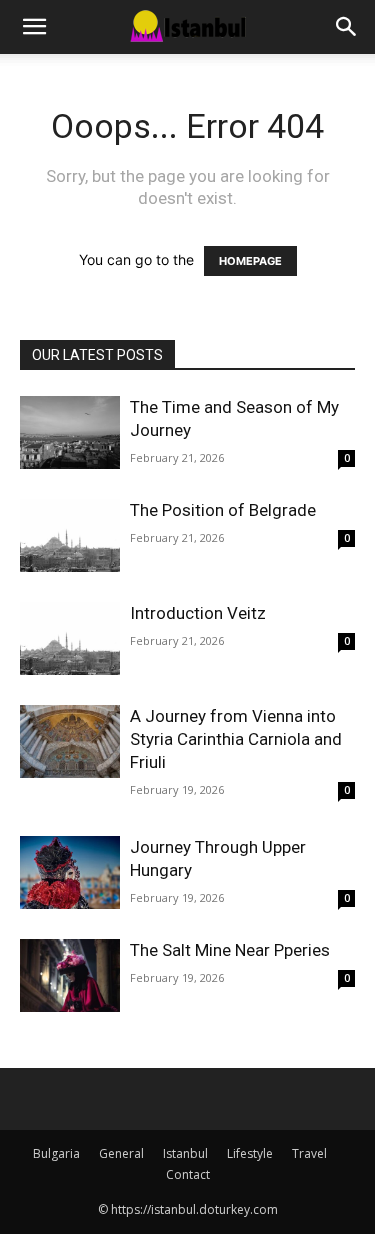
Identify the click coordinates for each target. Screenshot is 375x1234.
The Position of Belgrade (223, 510)
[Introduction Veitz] (70, 638)
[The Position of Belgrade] (70, 535)
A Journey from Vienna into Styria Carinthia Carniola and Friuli (236, 739)
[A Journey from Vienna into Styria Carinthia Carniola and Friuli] (70, 741)
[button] (34, 27)
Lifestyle (250, 1153)
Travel (309, 1153)
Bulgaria (56, 1153)
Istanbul (185, 1153)
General (121, 1153)
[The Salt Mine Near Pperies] (70, 975)
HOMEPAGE (250, 261)
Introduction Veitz (198, 613)
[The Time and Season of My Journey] (70, 432)
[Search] (347, 27)
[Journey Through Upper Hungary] (70, 872)
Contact (188, 1174)
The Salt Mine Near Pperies (230, 950)
